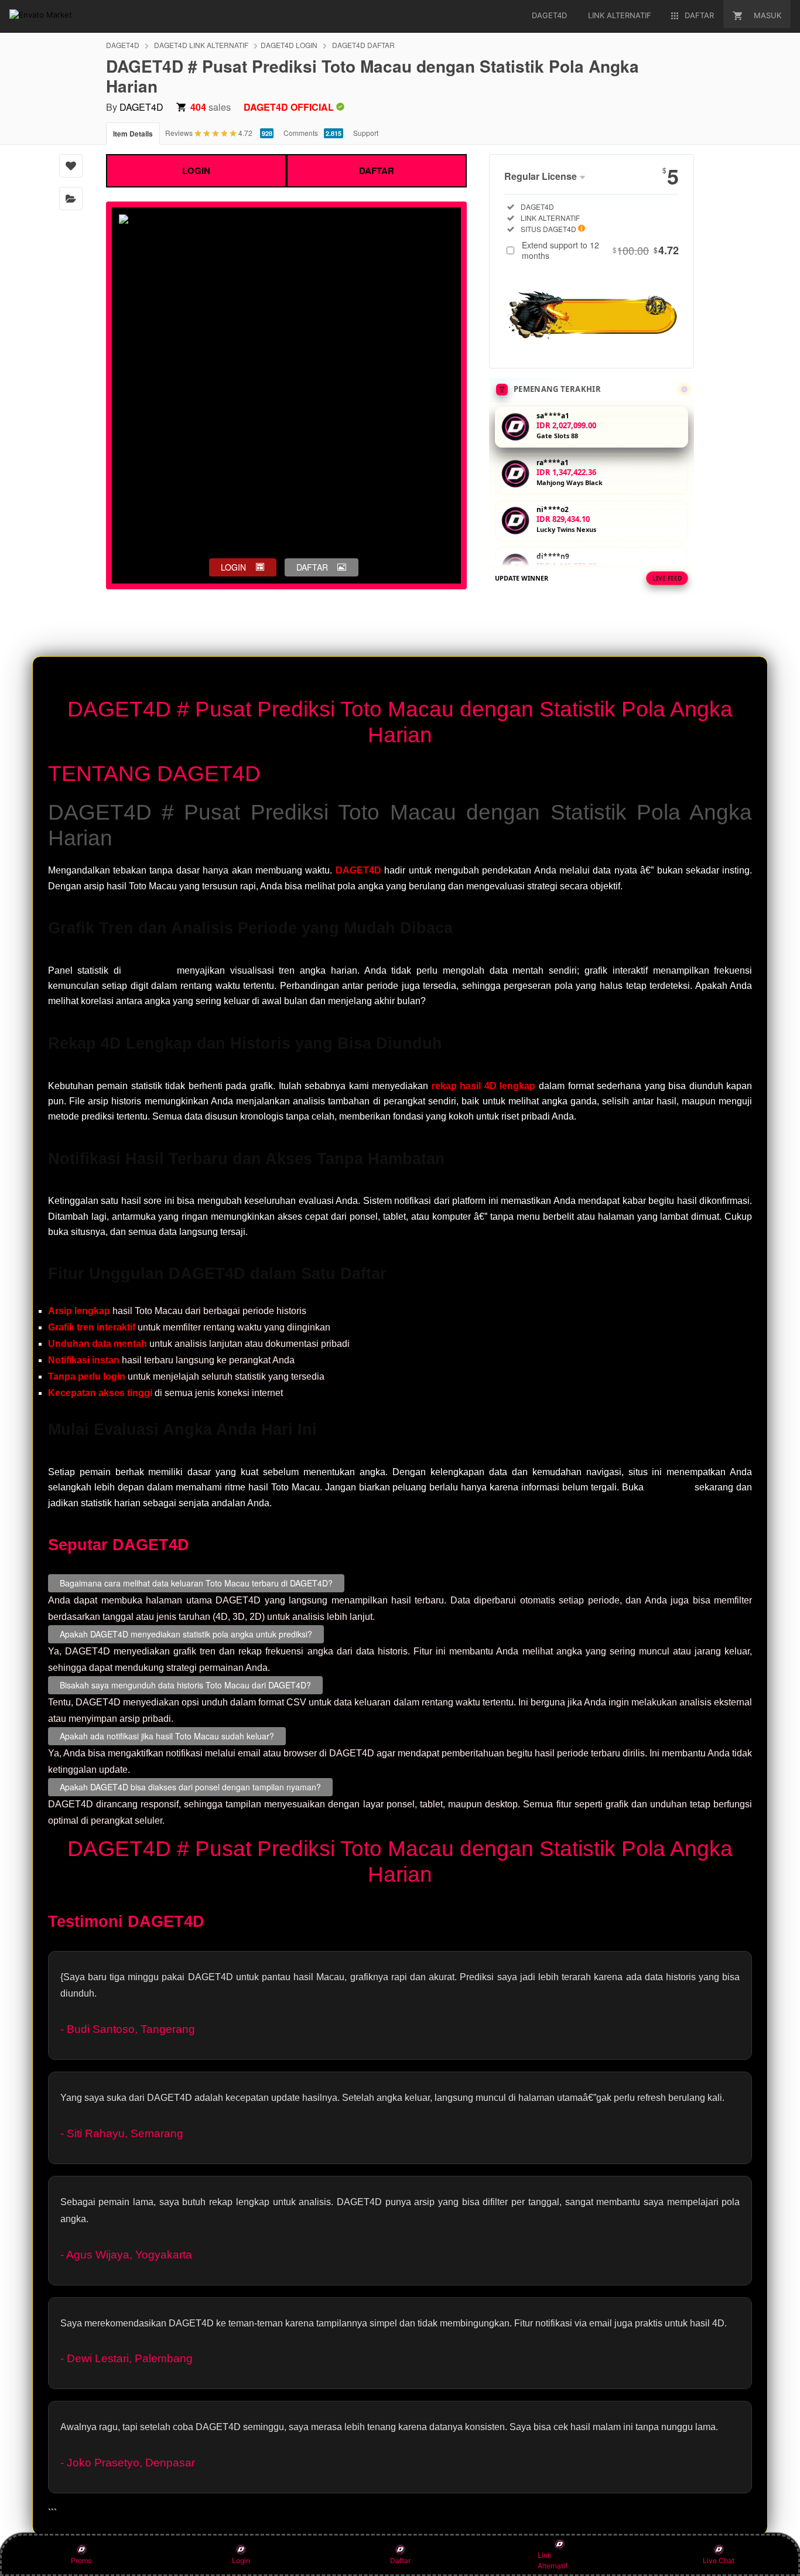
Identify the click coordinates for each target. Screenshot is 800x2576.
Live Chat (719, 2560)
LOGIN (196, 170)
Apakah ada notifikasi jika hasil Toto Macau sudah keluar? (167, 1735)
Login (241, 2560)
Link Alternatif (553, 2560)
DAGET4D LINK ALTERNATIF (201, 45)
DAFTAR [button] (312, 567)
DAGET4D (123, 45)
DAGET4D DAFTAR (363, 45)
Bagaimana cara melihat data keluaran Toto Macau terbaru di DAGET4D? (196, 1582)
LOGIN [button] (233, 567)
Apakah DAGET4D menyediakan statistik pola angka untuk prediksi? (186, 1633)
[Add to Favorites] (71, 166)
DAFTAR (377, 170)
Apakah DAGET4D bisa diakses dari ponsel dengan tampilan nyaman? (190, 1786)
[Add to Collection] (71, 199)
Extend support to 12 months (600, 250)
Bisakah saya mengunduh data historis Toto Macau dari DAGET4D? (185, 1684)
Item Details (133, 134)
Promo (81, 2560)
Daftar (400, 2560)
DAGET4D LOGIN (289, 45)
